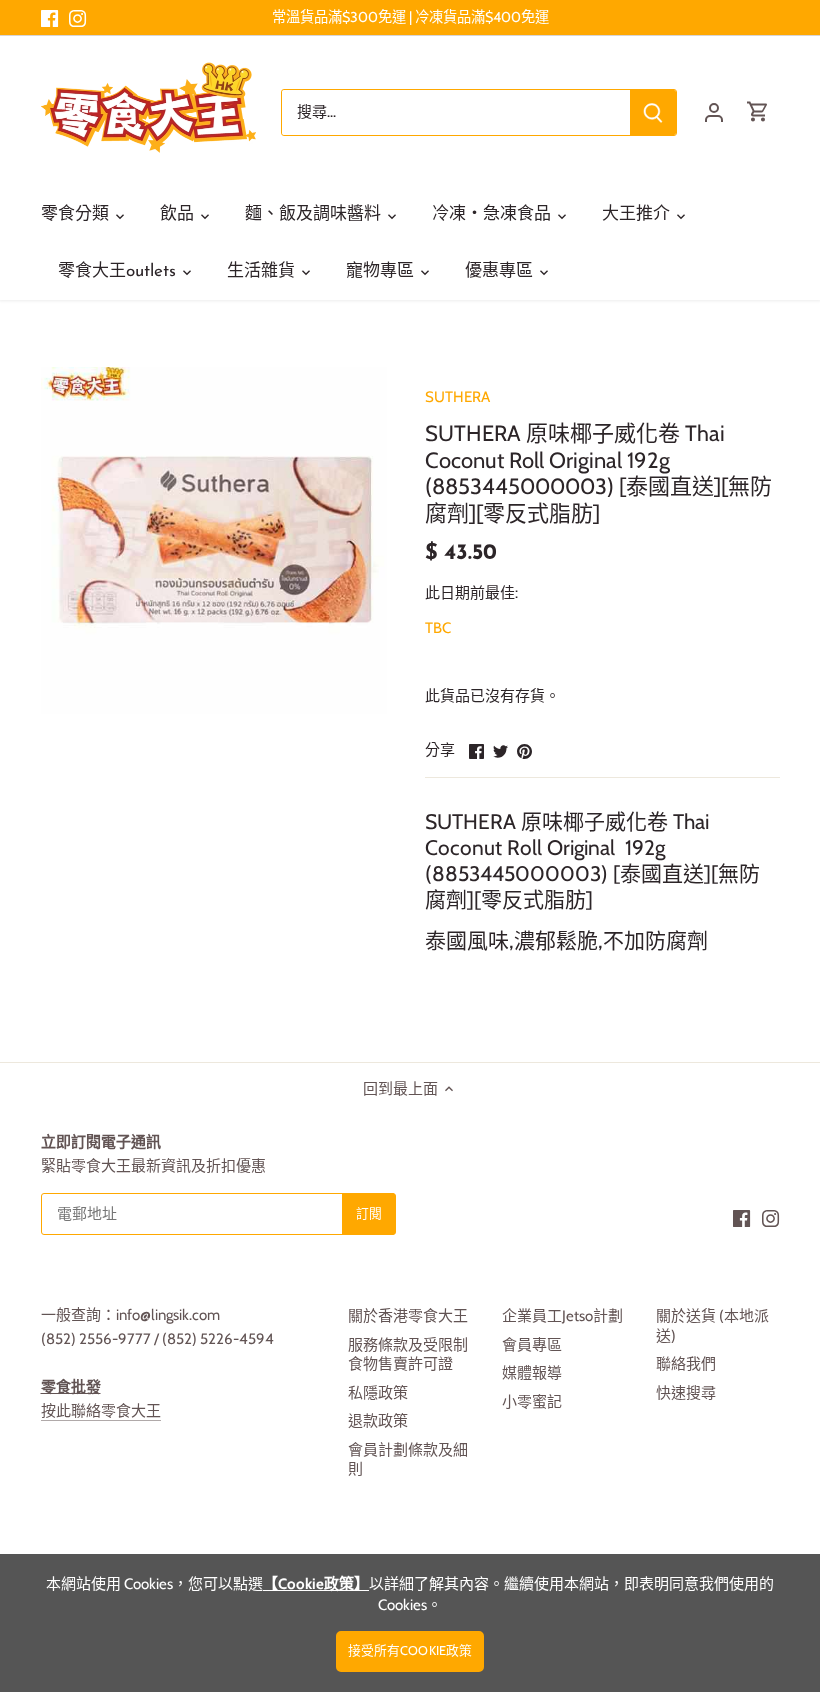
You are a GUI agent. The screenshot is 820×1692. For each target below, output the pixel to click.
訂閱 (710, 1524)
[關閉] (752, 1356)
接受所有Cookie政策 (410, 1650)
